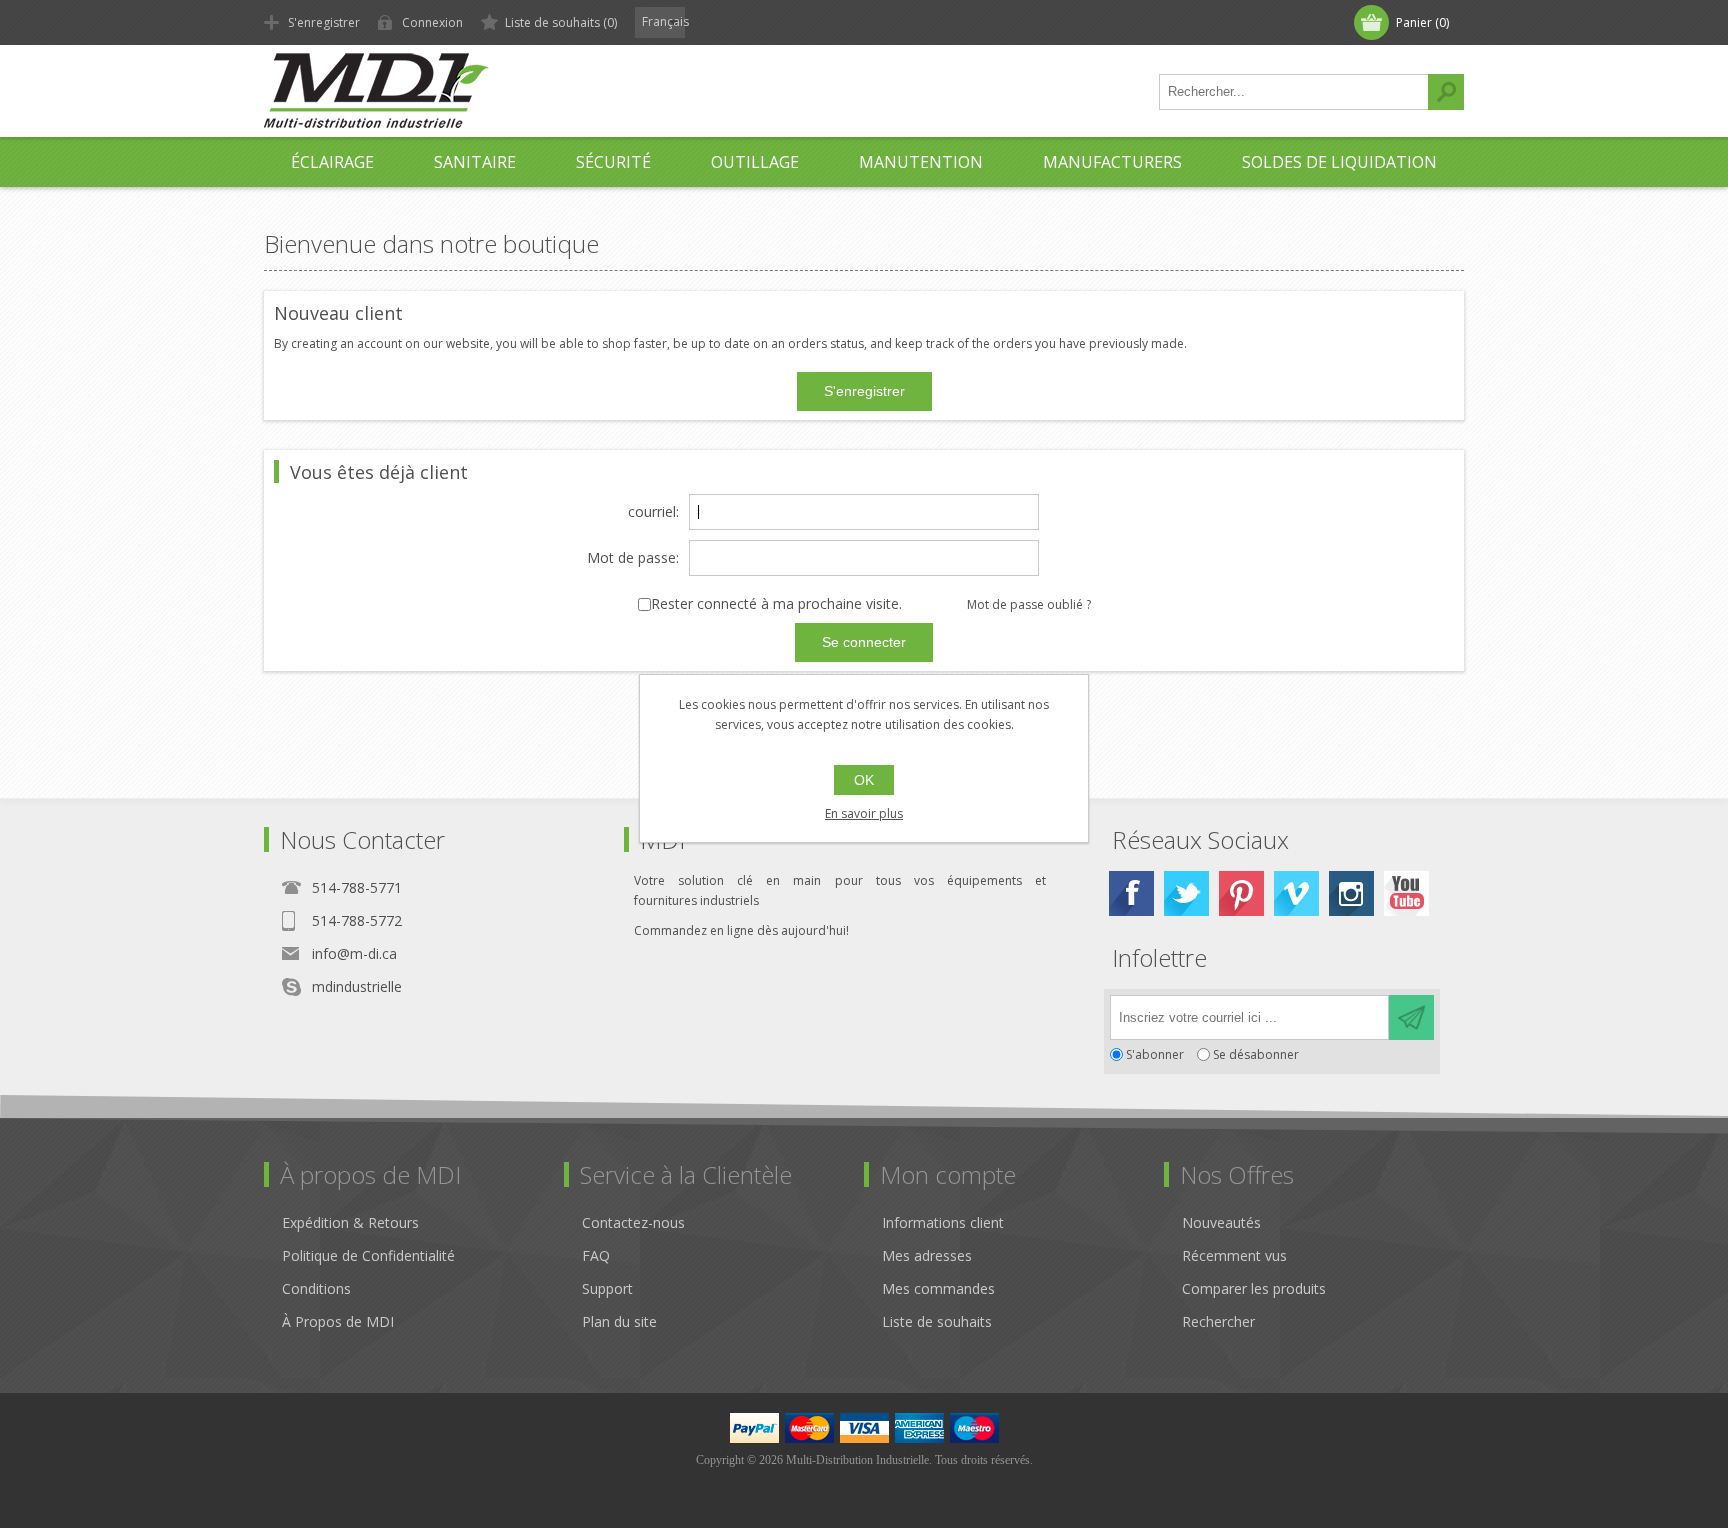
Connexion (432, 22)
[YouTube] (1406, 893)
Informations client (943, 1222)
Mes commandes (938, 1288)
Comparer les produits (1254, 1288)
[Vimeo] (1296, 893)
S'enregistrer (324, 22)
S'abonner (1155, 1054)
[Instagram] (1351, 893)
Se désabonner (1256, 1054)
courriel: (653, 512)
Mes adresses (927, 1255)
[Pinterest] (1241, 893)
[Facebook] (1131, 893)
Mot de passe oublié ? (1029, 604)
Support (607, 1288)
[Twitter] (1186, 893)
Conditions (316, 1288)
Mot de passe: (633, 558)
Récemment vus (1234, 1255)
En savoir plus (864, 813)
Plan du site (619, 1321)
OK (864, 780)
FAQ (596, 1255)
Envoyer (1411, 1017)
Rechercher (1446, 92)
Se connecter (864, 642)
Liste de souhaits (937, 1321)
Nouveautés (1221, 1222)
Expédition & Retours (350, 1222)
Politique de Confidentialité (368, 1255)
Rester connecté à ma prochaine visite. (776, 604)
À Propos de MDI (338, 1321)
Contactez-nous (633, 1222)
